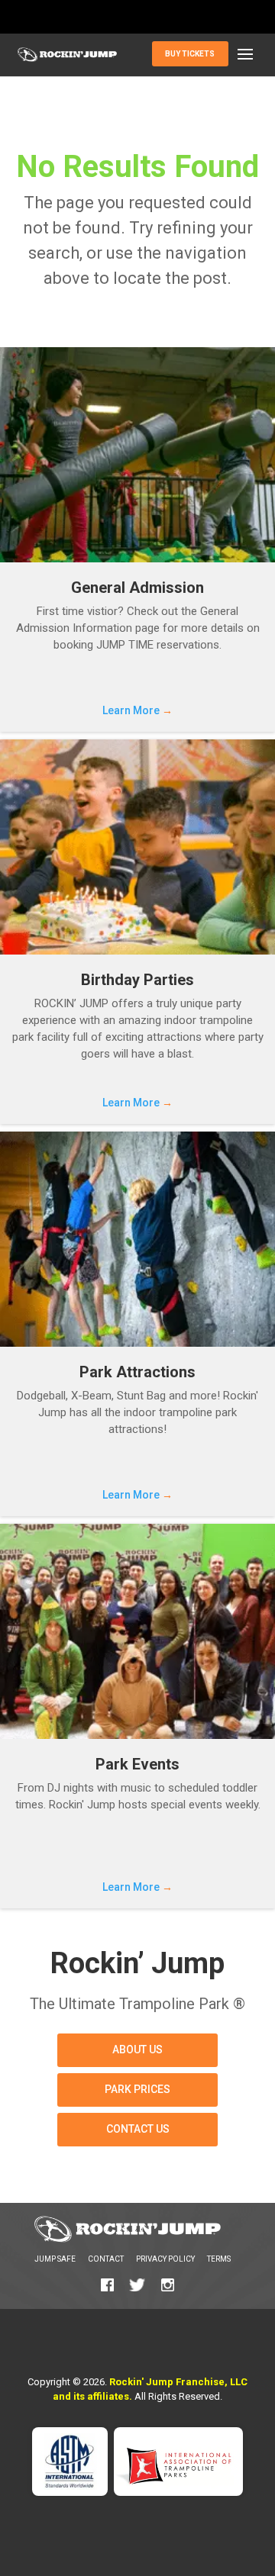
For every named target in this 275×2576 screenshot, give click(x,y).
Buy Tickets (190, 54)
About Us (137, 2050)
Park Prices (137, 2089)
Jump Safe (55, 2259)
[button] (245, 55)
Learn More (137, 710)
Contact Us (138, 2129)
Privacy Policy (165, 2259)
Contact (106, 2259)
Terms (219, 2259)
